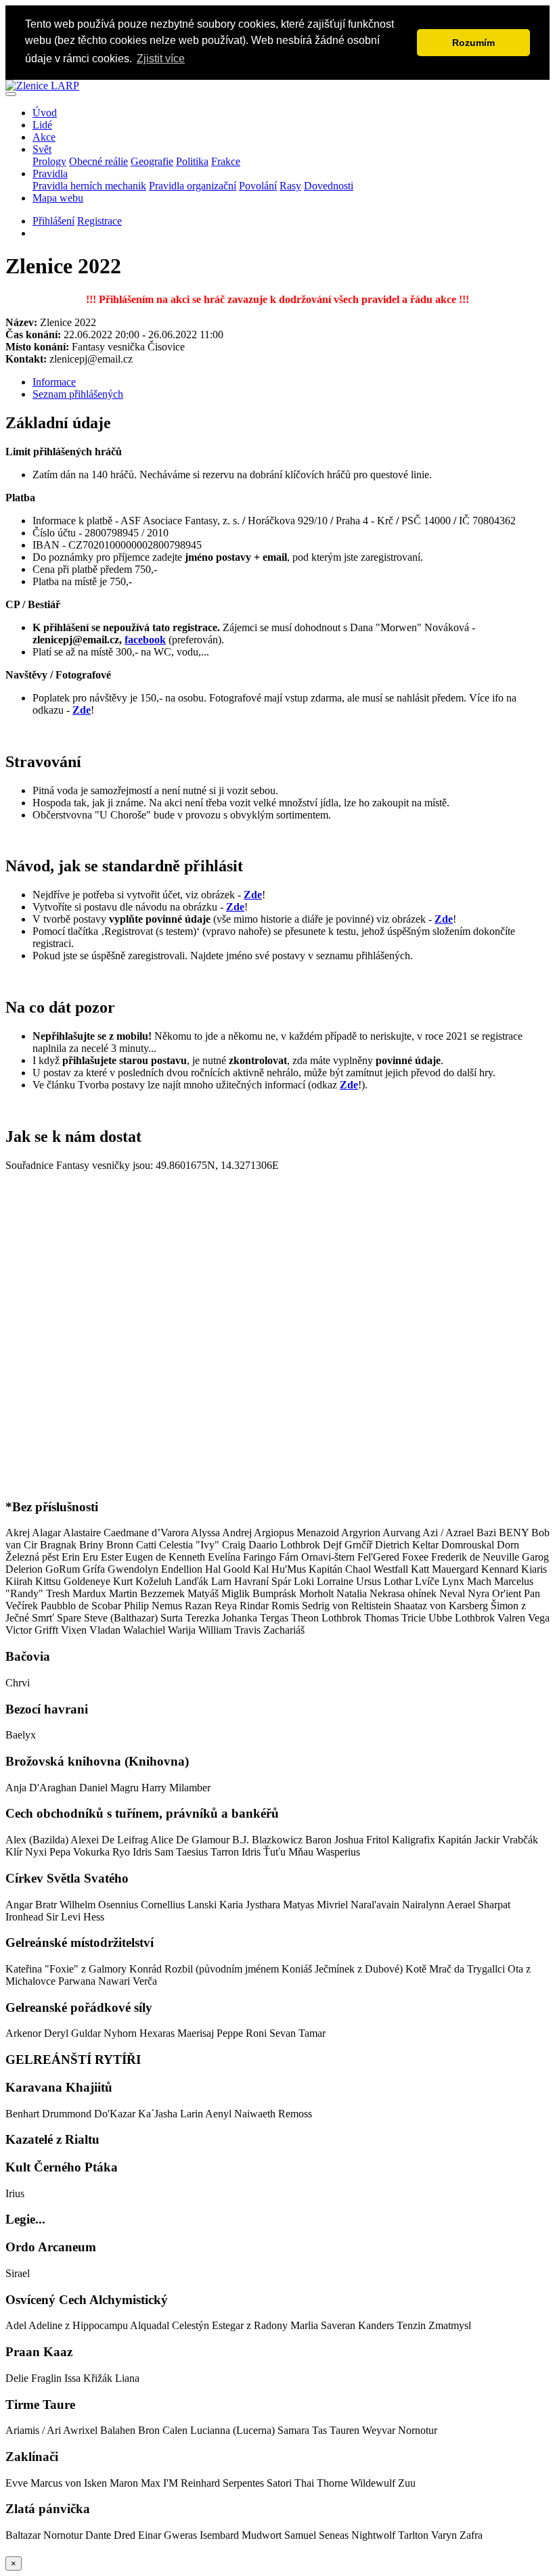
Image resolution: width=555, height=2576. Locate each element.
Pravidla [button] (50, 174)
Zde (82, 710)
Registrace (99, 221)
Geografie (152, 161)
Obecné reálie (98, 161)
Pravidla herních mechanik (89, 186)
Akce (44, 137)
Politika (192, 161)
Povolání (258, 186)
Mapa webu (58, 198)
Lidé (42, 125)
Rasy (290, 186)
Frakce (226, 161)
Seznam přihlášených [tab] (78, 394)
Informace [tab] (54, 382)
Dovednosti (329, 186)
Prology (49, 161)
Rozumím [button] (473, 43)
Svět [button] (42, 149)
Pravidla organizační (193, 186)
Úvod (45, 113)
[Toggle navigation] (11, 94)
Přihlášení (53, 221)
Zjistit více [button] (161, 59)
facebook (145, 640)
